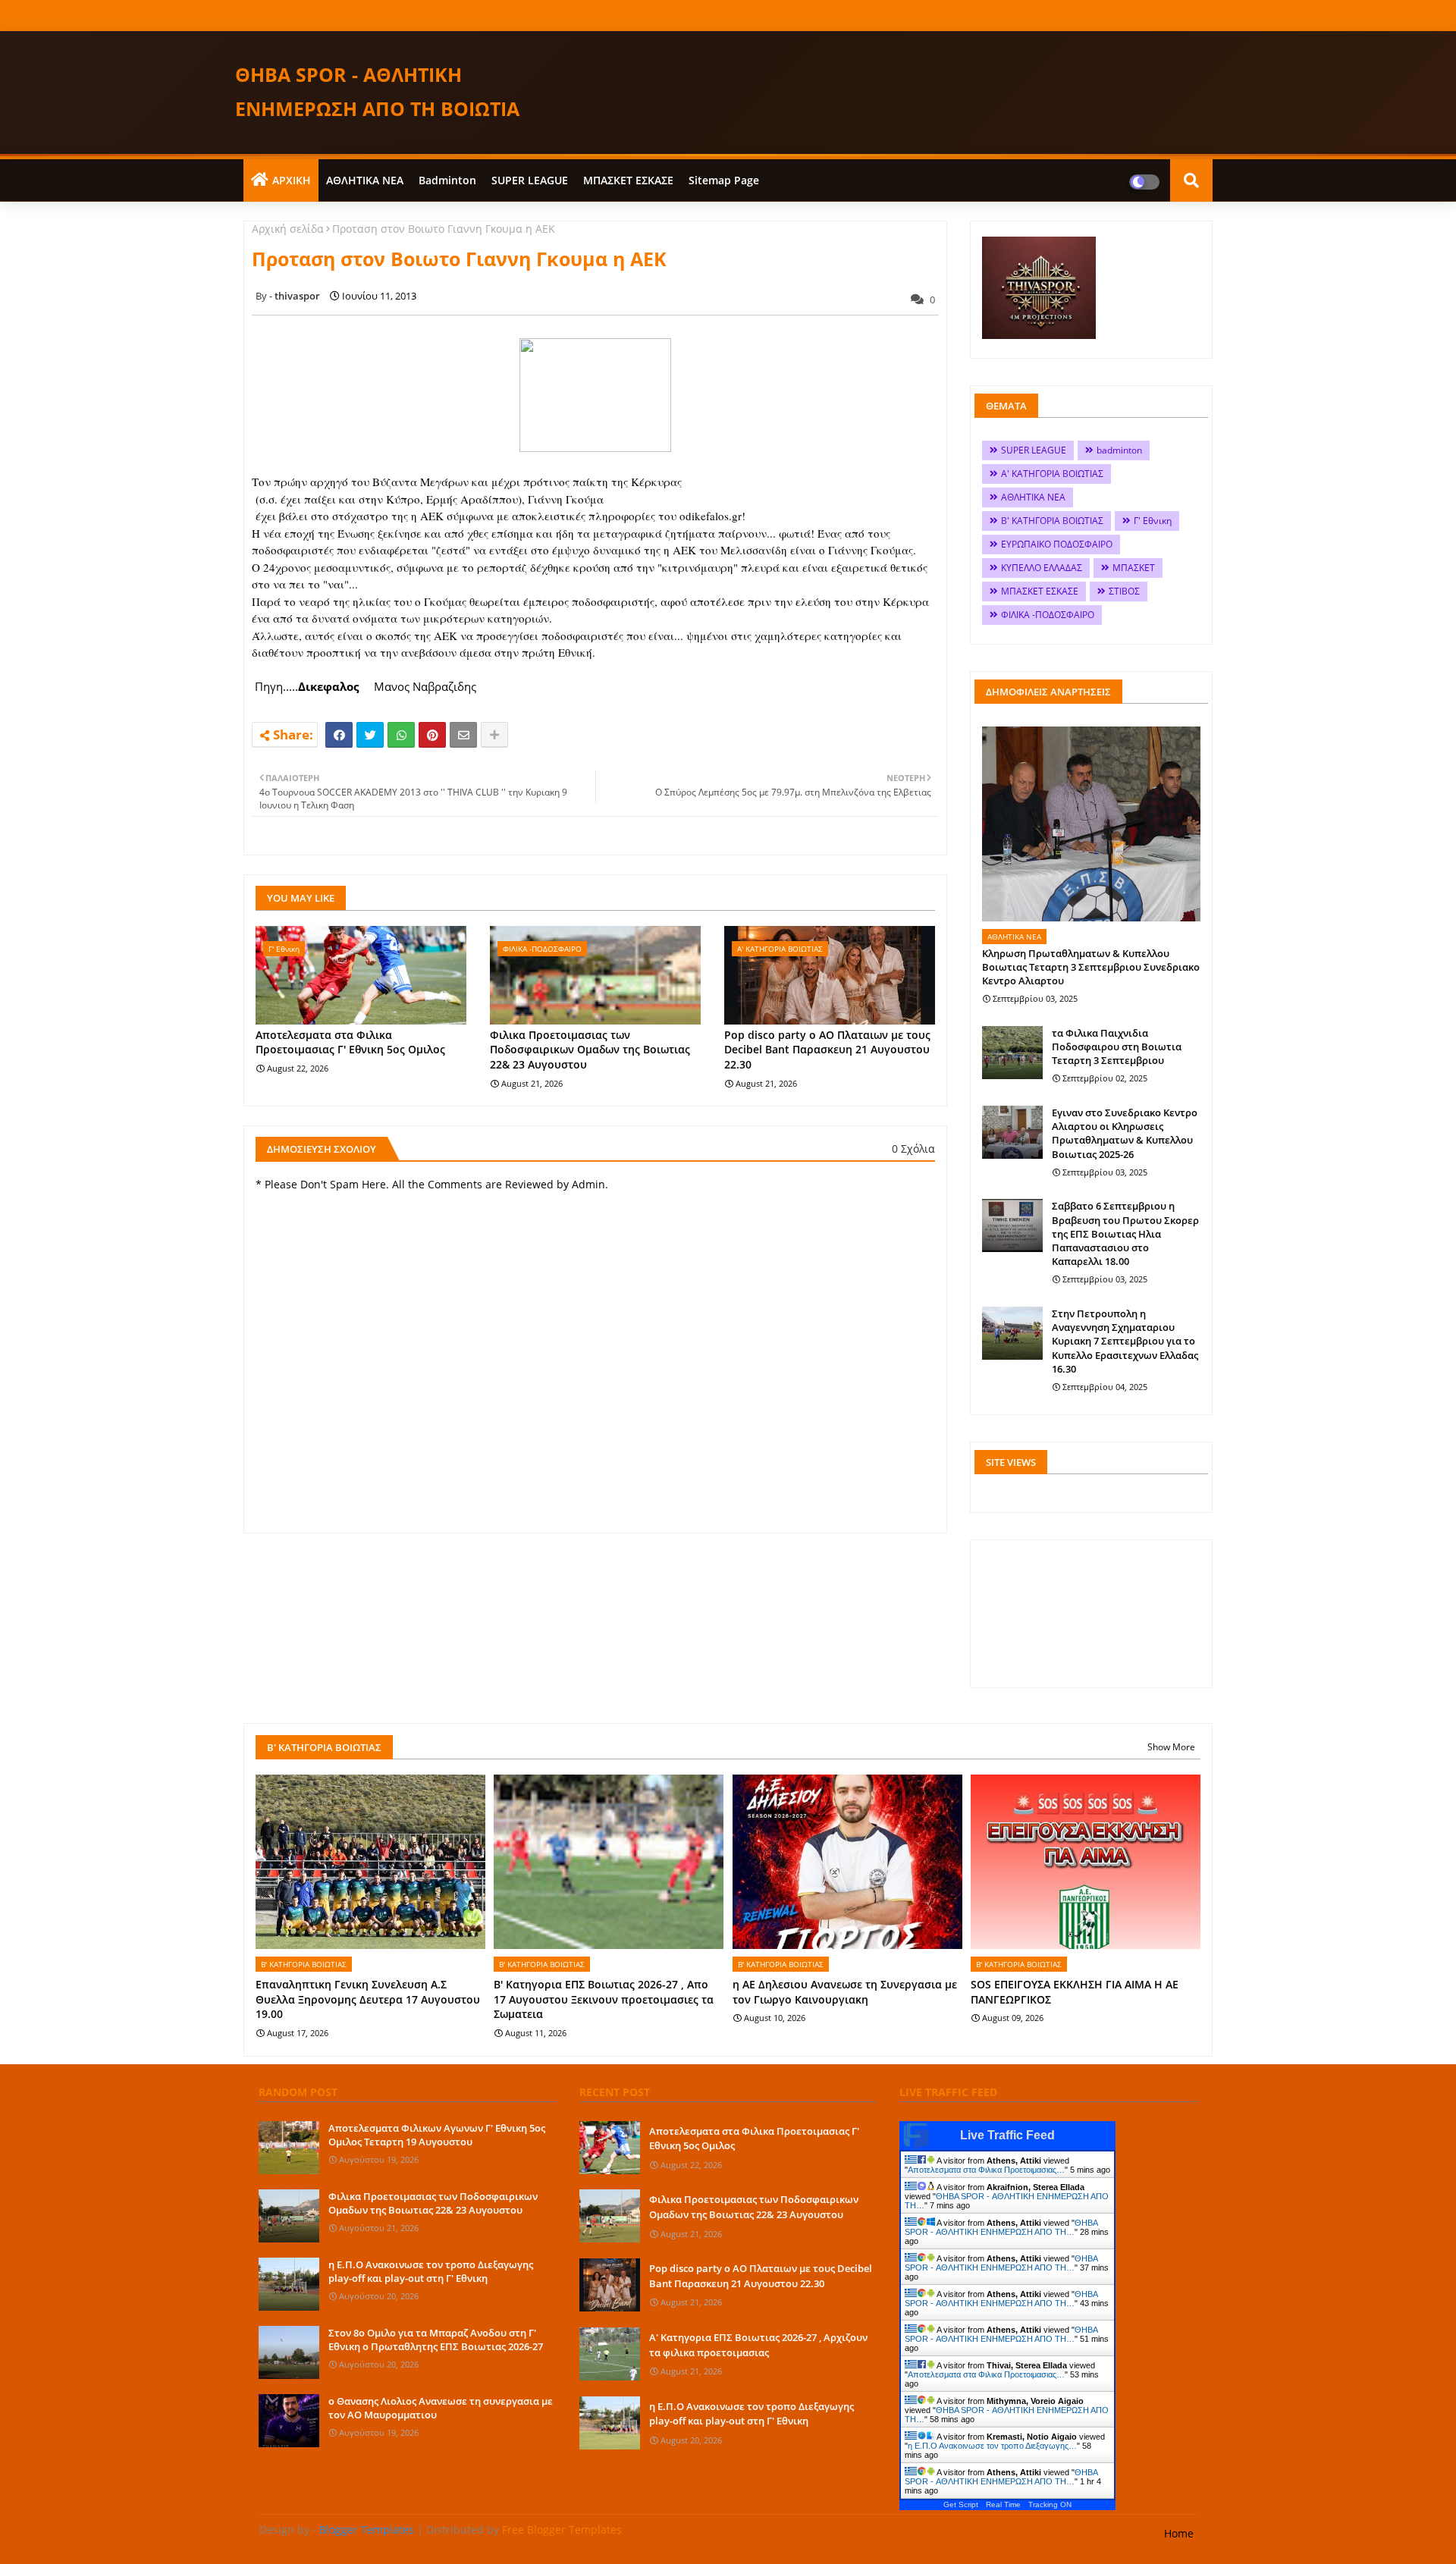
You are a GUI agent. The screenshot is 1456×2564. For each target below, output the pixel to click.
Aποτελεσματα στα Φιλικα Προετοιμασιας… (986, 2170)
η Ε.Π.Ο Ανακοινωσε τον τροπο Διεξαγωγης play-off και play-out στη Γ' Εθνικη (431, 2271)
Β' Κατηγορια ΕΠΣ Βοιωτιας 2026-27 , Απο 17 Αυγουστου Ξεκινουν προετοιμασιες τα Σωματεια (604, 1999)
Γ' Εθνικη (1153, 521)
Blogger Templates (367, 2529)
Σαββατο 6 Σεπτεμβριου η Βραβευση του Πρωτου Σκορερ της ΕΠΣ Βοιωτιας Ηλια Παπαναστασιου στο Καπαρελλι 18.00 (1125, 1233)
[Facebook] (339, 735)
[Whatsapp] (401, 735)
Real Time (1003, 2504)
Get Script (961, 2504)
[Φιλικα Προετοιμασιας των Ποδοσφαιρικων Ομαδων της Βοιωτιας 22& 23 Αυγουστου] (289, 2216)
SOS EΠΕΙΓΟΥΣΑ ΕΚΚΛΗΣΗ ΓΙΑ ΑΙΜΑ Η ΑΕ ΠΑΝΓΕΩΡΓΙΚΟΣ (1075, 1992)
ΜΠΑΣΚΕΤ (1134, 568)
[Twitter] (370, 735)
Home (1179, 2533)
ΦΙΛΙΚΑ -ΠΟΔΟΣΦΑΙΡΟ (1048, 615)
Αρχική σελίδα (288, 229)
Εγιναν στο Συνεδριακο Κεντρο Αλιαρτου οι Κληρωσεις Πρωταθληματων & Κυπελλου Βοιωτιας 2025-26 (1125, 1133)
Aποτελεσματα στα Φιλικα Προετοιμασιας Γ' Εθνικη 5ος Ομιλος (350, 1042)
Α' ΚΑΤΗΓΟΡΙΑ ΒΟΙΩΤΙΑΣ (1052, 474)
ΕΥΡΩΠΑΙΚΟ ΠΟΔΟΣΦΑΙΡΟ (1057, 544)
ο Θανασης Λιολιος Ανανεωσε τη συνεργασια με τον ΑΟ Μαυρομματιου (441, 2408)
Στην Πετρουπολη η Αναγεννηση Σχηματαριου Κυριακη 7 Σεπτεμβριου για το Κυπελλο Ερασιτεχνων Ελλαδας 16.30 (1125, 1341)
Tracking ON (1050, 2504)
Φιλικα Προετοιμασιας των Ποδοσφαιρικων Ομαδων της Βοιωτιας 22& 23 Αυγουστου (590, 1050)
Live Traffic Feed (1007, 2135)
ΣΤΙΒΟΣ (1124, 591)
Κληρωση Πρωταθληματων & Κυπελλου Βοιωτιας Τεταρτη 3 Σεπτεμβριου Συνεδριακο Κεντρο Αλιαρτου (1091, 967)
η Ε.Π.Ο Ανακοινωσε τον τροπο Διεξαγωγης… (992, 2446)
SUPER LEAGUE (530, 180)
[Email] (463, 735)
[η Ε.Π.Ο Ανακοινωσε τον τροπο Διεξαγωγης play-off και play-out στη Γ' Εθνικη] (289, 2284)
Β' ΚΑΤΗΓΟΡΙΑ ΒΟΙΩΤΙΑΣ (1052, 521)
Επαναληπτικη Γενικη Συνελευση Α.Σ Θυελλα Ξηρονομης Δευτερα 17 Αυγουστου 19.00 (368, 1999)
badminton (447, 180)
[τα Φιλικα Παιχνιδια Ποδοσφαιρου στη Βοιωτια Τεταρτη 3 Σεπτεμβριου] (1012, 1053)
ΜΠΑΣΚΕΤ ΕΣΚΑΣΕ (628, 180)
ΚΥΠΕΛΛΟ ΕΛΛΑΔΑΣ (1042, 568)
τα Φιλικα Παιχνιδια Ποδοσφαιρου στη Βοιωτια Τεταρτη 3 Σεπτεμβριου (1117, 1047)
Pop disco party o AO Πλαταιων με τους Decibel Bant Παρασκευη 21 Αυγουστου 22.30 (827, 1050)
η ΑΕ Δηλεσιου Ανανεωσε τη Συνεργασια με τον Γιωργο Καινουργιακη (845, 1992)
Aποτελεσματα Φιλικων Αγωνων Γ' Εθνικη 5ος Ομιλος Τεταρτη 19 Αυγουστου (437, 2135)
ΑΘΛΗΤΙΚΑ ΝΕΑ (365, 180)
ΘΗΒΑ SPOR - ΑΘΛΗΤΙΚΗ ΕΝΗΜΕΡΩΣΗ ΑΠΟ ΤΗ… (1001, 2227)
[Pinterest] (432, 735)
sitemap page (724, 180)
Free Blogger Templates (562, 2529)
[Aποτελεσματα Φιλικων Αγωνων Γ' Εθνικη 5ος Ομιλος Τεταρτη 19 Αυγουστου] (289, 2148)
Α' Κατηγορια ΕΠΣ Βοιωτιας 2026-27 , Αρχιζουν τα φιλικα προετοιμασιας (758, 2345)
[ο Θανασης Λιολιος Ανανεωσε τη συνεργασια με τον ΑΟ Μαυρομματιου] (289, 2421)
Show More (1171, 1747)
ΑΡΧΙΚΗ (292, 180)
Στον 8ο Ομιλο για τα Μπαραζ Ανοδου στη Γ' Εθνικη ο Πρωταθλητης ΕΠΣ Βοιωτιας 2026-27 (436, 2340)
